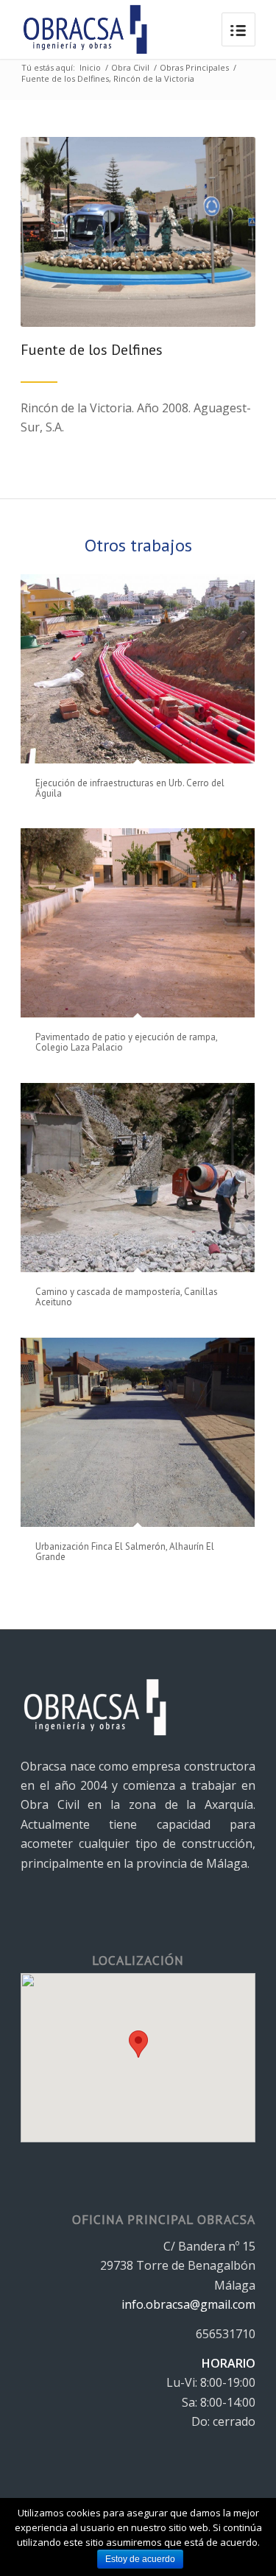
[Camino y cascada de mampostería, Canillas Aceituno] (138, 1178)
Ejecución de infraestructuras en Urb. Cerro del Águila (130, 788)
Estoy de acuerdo (140, 2559)
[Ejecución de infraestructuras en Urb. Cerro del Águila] (138, 669)
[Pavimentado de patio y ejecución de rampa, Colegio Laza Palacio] (138, 923)
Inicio (90, 67)
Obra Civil (130, 67)
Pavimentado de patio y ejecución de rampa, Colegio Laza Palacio (126, 1042)
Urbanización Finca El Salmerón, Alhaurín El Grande (125, 1552)
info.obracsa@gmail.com (188, 2304)
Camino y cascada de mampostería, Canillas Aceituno (127, 1297)
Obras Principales (194, 67)
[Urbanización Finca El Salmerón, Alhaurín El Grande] (138, 1432)
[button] (138, 2044)
